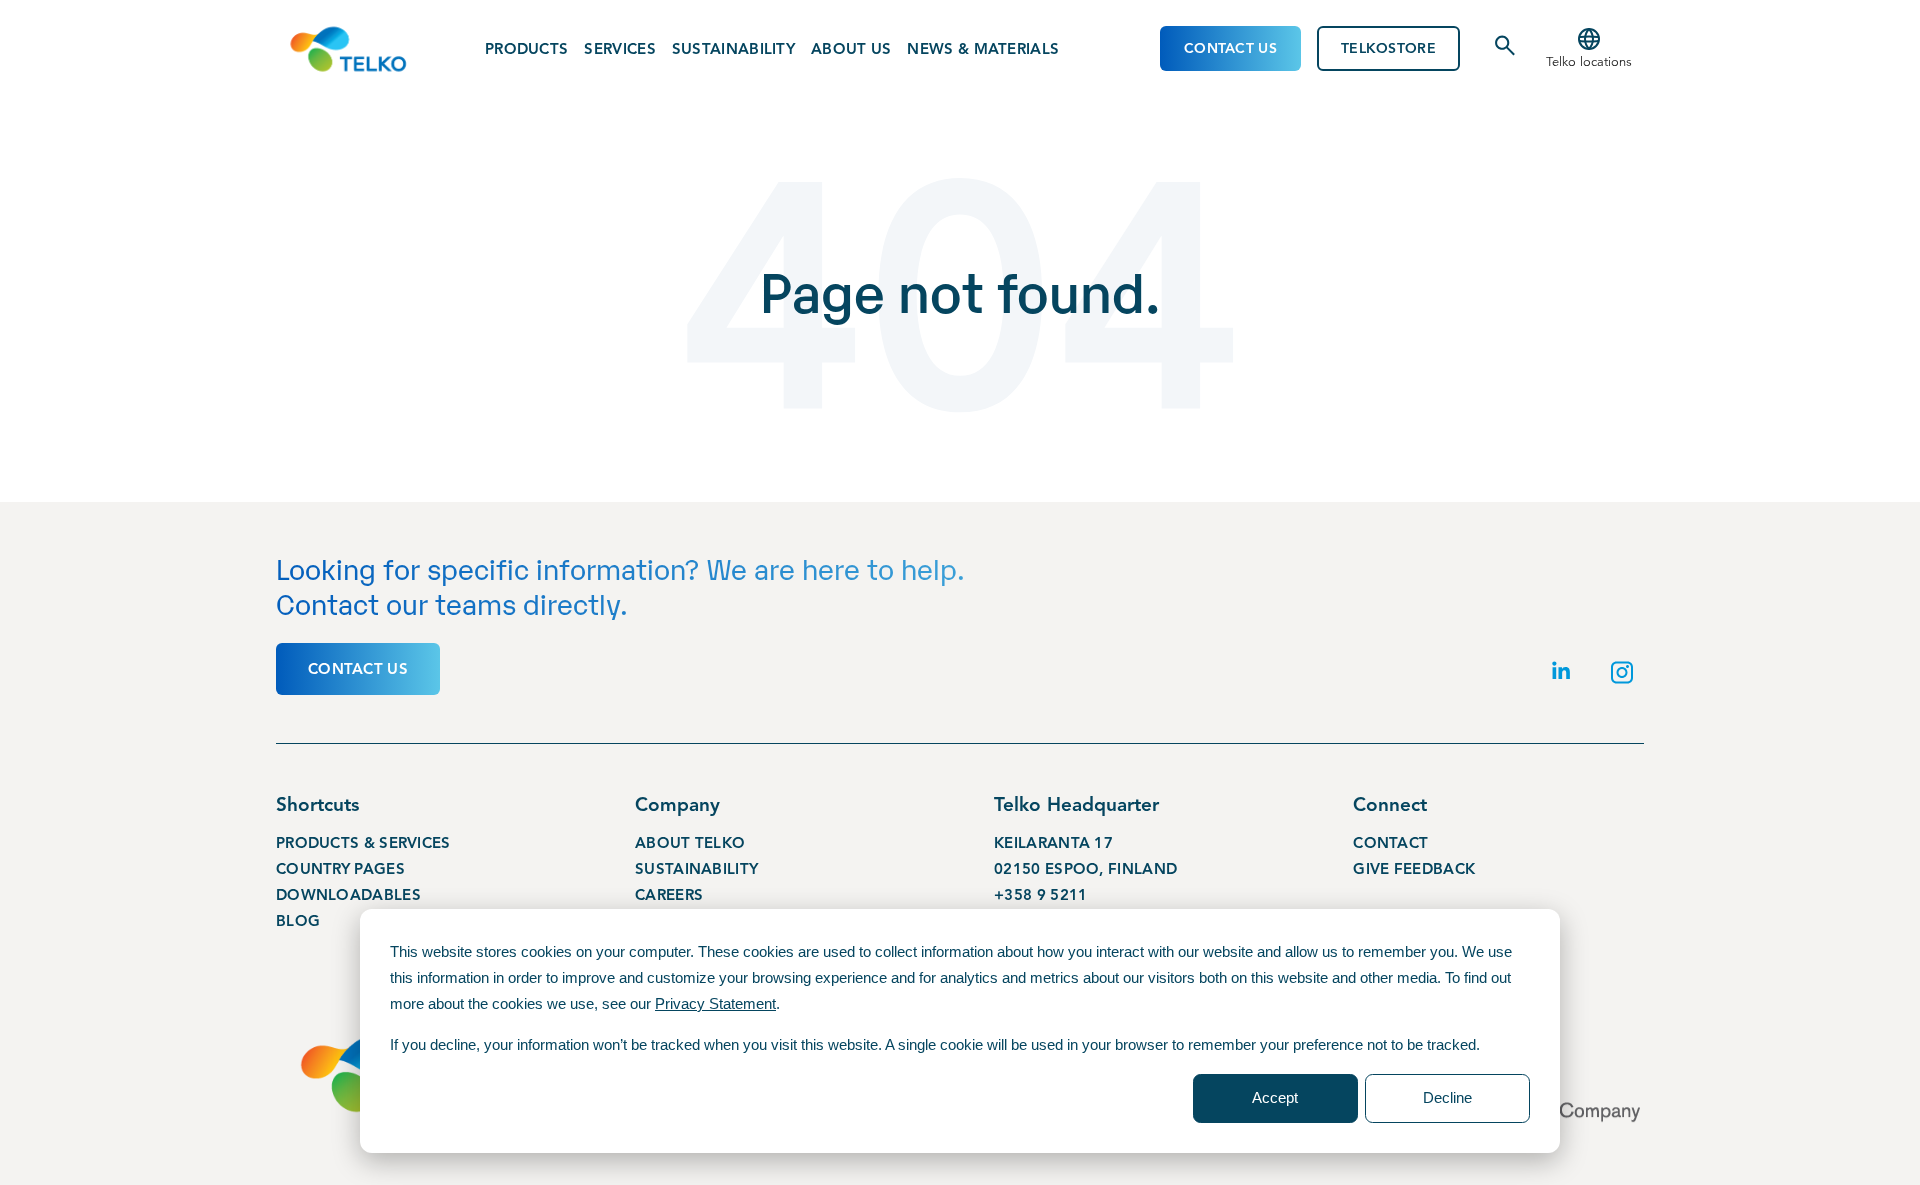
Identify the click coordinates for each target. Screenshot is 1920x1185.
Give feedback (1414, 869)
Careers (669, 895)
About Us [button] (851, 49)
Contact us (358, 669)
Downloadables (348, 895)
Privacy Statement (715, 1003)
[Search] (1505, 53)
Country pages (340, 869)
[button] (1589, 49)
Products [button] (526, 49)
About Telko (690, 843)
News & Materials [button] (983, 49)
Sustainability (696, 869)
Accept (1275, 1097)
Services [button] (619, 49)
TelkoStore (1388, 48)
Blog (298, 921)
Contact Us (1230, 48)
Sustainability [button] (733, 49)
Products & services (363, 843)
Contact (1390, 843)
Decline (1447, 1097)
